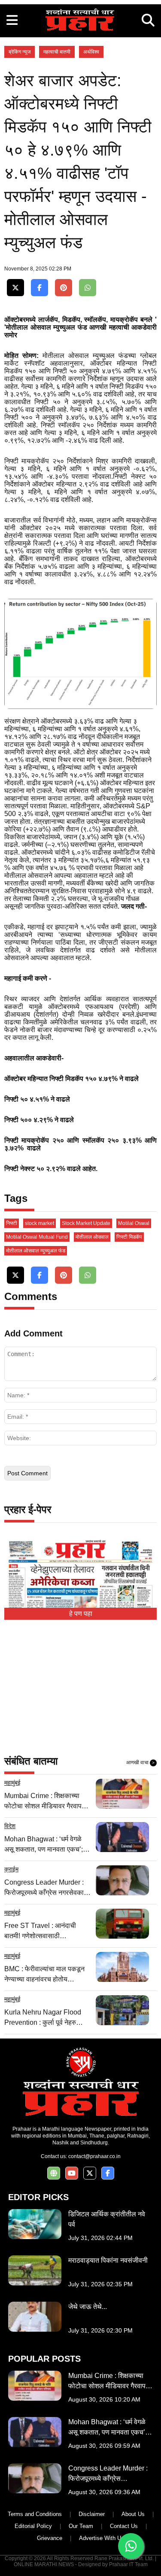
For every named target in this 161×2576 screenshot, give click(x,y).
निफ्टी (12, 1223)
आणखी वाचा (140, 1762)
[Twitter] (15, 288)
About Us (133, 2514)
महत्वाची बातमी (57, 52)
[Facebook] (39, 288)
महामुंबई (12, 1783)
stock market (39, 1223)
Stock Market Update (86, 1223)
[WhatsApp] (88, 288)
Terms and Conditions (35, 2514)
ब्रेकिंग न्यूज (20, 52)
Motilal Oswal (134, 1223)
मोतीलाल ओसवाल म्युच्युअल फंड (36, 1251)
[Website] (54, 2173)
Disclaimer (92, 2514)
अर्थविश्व (91, 52)
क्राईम (11, 1869)
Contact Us (124, 2526)
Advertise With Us (102, 2538)
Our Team (81, 2526)
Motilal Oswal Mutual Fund (37, 1237)
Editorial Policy (33, 2526)
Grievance (50, 2538)
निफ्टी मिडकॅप (129, 1237)
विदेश (10, 1826)
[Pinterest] (64, 288)
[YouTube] (72, 2173)
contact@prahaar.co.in (94, 2156)
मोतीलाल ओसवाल (92, 1237)
